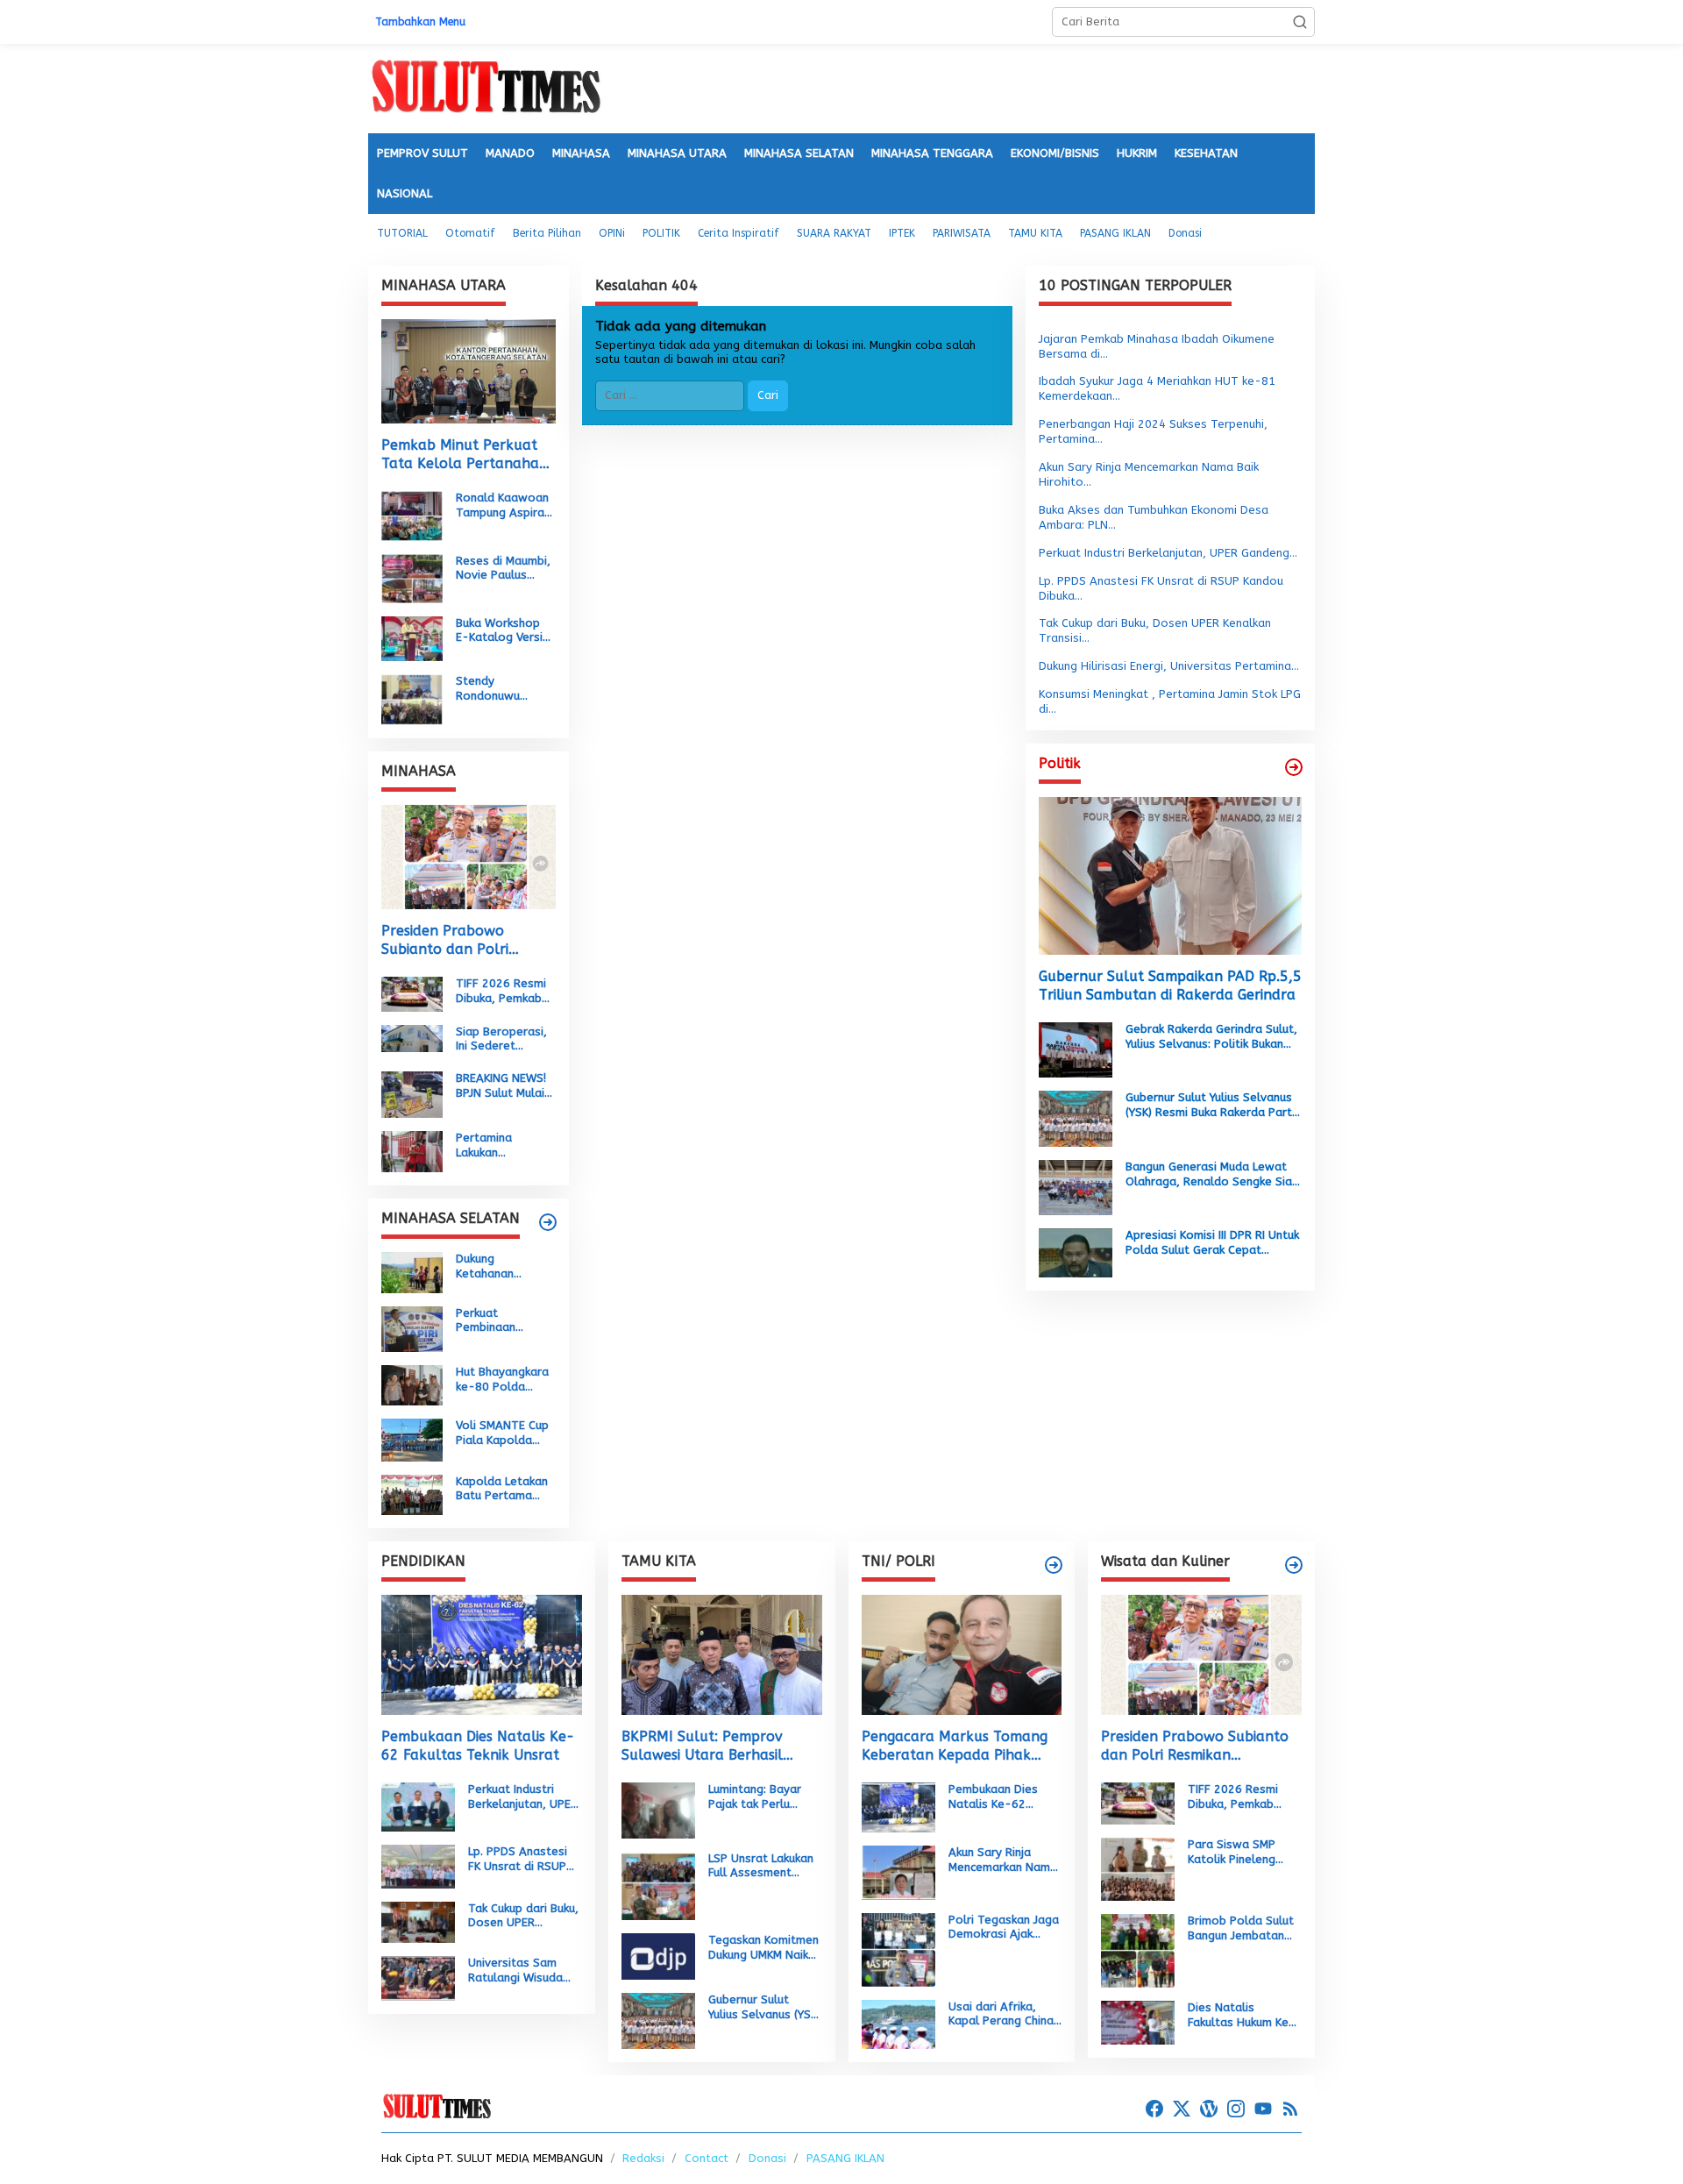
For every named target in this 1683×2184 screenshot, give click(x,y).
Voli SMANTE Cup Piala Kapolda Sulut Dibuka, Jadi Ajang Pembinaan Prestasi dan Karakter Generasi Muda (505, 1433)
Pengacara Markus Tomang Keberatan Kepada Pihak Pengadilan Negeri (955, 1746)
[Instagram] (1236, 2109)
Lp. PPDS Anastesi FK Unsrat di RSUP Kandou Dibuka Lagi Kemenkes (521, 1860)
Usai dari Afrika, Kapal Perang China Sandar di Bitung (1001, 2015)
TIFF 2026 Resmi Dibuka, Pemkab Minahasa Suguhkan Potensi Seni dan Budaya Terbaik (504, 992)
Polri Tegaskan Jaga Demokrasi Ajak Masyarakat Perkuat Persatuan (1004, 1928)
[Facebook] (1154, 2109)
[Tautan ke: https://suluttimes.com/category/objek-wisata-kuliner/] (1294, 1565)
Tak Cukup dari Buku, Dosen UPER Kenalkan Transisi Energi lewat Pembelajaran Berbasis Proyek (523, 1917)
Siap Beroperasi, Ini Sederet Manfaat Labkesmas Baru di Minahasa (501, 1040)
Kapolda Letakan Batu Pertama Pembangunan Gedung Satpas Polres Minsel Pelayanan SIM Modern (502, 1490)
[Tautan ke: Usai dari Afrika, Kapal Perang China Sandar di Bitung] (898, 2023)
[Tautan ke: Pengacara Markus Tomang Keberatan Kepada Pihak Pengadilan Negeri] (962, 1655)
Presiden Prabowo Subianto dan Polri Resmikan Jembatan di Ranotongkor (456, 941)
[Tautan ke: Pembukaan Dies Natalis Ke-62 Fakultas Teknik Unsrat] (482, 1655)
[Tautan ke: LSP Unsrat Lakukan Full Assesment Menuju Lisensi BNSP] (658, 1885)
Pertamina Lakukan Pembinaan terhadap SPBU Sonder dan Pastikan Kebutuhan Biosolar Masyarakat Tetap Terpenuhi (501, 1146)
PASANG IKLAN (845, 2158)
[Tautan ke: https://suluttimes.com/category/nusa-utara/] (1294, 767)
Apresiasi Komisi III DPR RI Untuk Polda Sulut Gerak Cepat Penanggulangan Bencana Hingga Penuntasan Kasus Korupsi (1212, 1244)
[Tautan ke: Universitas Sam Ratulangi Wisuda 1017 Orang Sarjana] (418, 1978)
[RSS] (1290, 2109)
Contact (707, 2158)
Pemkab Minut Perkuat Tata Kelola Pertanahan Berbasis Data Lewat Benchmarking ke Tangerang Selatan (465, 455)
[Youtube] (1263, 2109)
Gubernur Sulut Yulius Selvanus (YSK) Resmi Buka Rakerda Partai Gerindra (1214, 1106)
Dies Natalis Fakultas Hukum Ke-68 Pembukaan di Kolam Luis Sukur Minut (1242, 2016)
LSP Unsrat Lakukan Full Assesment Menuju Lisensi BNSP (763, 1867)
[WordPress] (1209, 2109)
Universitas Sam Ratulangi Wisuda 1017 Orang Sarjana (523, 1971)
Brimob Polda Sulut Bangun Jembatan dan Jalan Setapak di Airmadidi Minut (1241, 1929)
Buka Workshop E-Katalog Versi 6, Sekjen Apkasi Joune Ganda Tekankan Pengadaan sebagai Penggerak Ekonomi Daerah (500, 631)
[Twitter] (1182, 2109)
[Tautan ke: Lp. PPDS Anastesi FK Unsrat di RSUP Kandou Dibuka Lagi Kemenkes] (418, 1865)
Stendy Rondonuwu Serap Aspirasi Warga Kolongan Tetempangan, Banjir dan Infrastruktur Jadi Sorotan (502, 689)
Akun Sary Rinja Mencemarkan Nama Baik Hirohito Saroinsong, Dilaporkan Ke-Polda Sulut (1003, 1860)
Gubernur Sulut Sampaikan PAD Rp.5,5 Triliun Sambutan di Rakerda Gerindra (1170, 986)
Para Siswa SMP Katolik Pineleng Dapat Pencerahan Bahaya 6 (1238, 1853)
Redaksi (643, 2158)
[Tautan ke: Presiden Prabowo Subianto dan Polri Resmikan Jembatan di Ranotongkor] (469, 857)
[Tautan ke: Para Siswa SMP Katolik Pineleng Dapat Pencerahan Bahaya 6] (1138, 1868)
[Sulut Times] (486, 87)
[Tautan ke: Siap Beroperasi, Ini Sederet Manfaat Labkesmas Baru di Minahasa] (412, 1038)
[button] (1300, 22)
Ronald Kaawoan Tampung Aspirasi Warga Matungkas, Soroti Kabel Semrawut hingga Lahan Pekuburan (504, 506)
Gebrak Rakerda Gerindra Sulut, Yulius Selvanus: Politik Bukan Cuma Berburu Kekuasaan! (1211, 1037)
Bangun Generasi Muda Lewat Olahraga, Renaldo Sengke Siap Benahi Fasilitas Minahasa (1212, 1175)
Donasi (767, 2158)
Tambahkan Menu (420, 22)
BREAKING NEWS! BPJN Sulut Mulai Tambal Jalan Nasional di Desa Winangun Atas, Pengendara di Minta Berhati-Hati (502, 1086)
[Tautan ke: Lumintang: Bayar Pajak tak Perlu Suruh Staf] (658, 1809)
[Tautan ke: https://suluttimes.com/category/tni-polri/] (1054, 1565)
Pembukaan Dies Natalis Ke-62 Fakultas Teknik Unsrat (478, 1746)
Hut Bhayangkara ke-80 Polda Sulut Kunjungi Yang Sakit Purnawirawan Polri (502, 1380)
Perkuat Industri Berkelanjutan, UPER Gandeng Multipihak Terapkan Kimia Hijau (524, 1797)
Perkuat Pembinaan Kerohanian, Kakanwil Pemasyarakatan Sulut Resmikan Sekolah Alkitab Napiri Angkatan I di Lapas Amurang (504, 1321)
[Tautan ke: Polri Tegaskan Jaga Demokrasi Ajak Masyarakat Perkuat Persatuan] (898, 1949)
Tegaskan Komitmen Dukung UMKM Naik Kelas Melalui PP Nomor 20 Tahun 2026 (763, 1948)
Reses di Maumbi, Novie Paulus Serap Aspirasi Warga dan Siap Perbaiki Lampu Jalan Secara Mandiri (503, 569)
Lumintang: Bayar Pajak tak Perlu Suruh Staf (755, 1797)
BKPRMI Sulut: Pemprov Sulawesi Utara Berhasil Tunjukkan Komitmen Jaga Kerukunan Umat (710, 1746)
